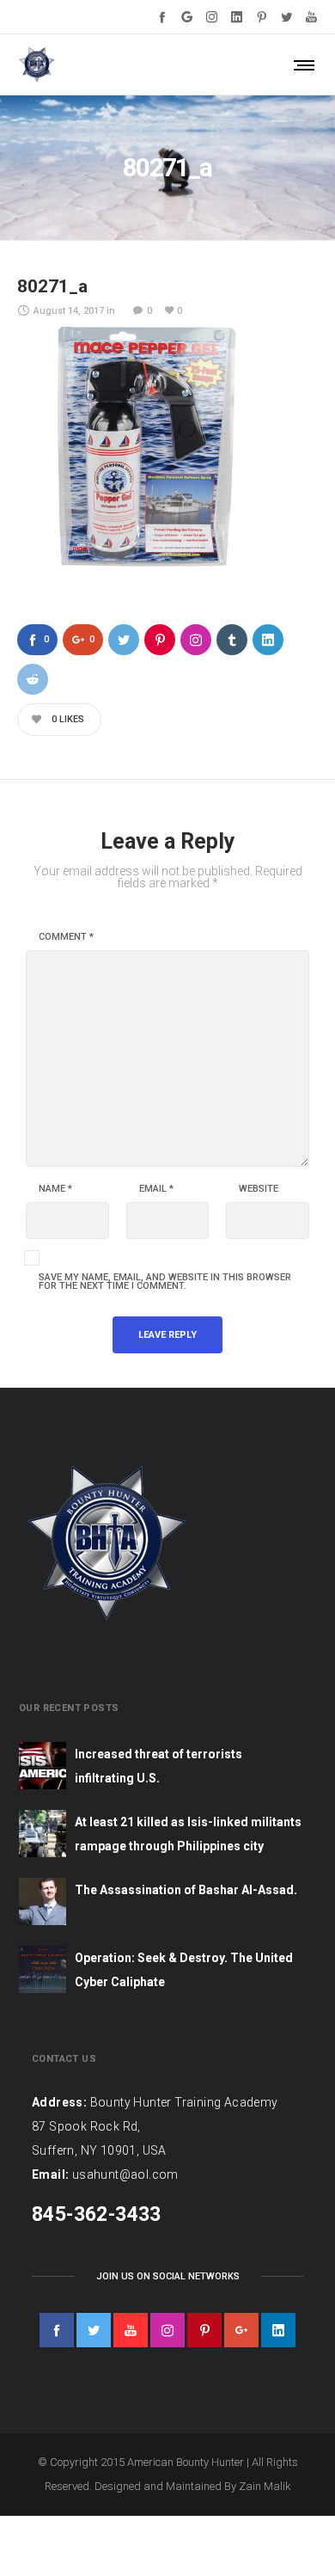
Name (55, 1189)
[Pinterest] (262, 17)
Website (259, 1189)
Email (156, 1189)
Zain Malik (265, 2486)
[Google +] (187, 17)
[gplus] (241, 2330)
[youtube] (131, 2330)
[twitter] (94, 2330)
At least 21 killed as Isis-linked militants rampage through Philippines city (188, 1834)
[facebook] (57, 2330)
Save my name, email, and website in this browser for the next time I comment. (165, 1282)
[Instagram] (212, 17)
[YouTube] (311, 17)
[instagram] (167, 2330)
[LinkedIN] (237, 17)
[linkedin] (278, 2330)
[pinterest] (204, 2330)
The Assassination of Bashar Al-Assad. (186, 1890)
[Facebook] (162, 17)
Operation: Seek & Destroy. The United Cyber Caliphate (184, 1970)
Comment (66, 937)
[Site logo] (37, 64)
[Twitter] (286, 17)
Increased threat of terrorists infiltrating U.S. (158, 1766)
